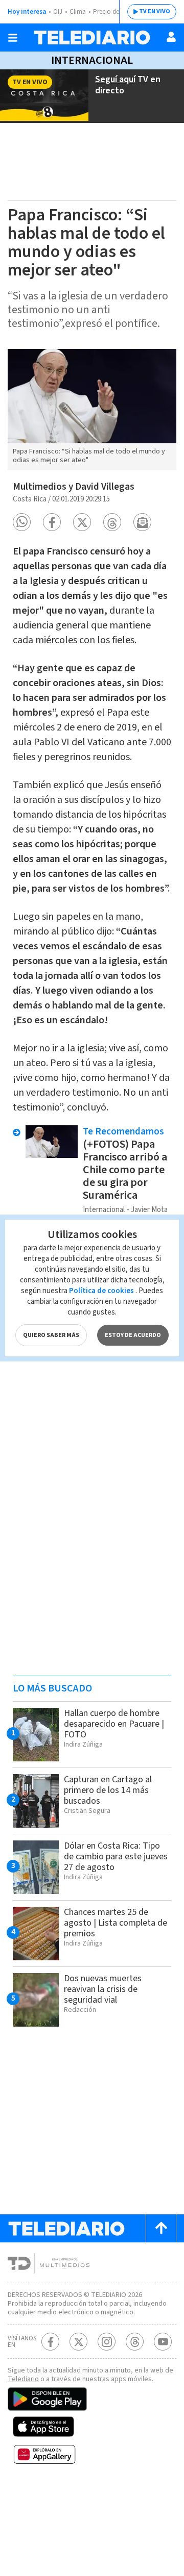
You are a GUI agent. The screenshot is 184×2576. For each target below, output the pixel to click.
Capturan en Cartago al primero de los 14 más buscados (108, 1790)
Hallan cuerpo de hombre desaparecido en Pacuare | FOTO (114, 1724)
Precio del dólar (115, 12)
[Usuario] (171, 37)
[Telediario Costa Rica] (92, 37)
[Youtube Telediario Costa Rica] (163, 2342)
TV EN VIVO (155, 11)
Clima (78, 12)
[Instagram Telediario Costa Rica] (107, 2342)
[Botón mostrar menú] (13, 38)
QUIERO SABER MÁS (51, 1335)
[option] (92, 410)
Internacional (92, 60)
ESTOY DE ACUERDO (133, 1335)
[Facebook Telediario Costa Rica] (50, 2342)
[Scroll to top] (161, 2228)
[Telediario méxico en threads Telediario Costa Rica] (135, 2342)
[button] (22, 522)
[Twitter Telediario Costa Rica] (78, 2342)
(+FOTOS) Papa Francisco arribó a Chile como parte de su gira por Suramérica (125, 1170)
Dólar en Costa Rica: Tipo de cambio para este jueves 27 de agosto (116, 1857)
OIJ (58, 12)
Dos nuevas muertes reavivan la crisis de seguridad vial (103, 1989)
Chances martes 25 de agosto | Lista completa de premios (116, 1923)
